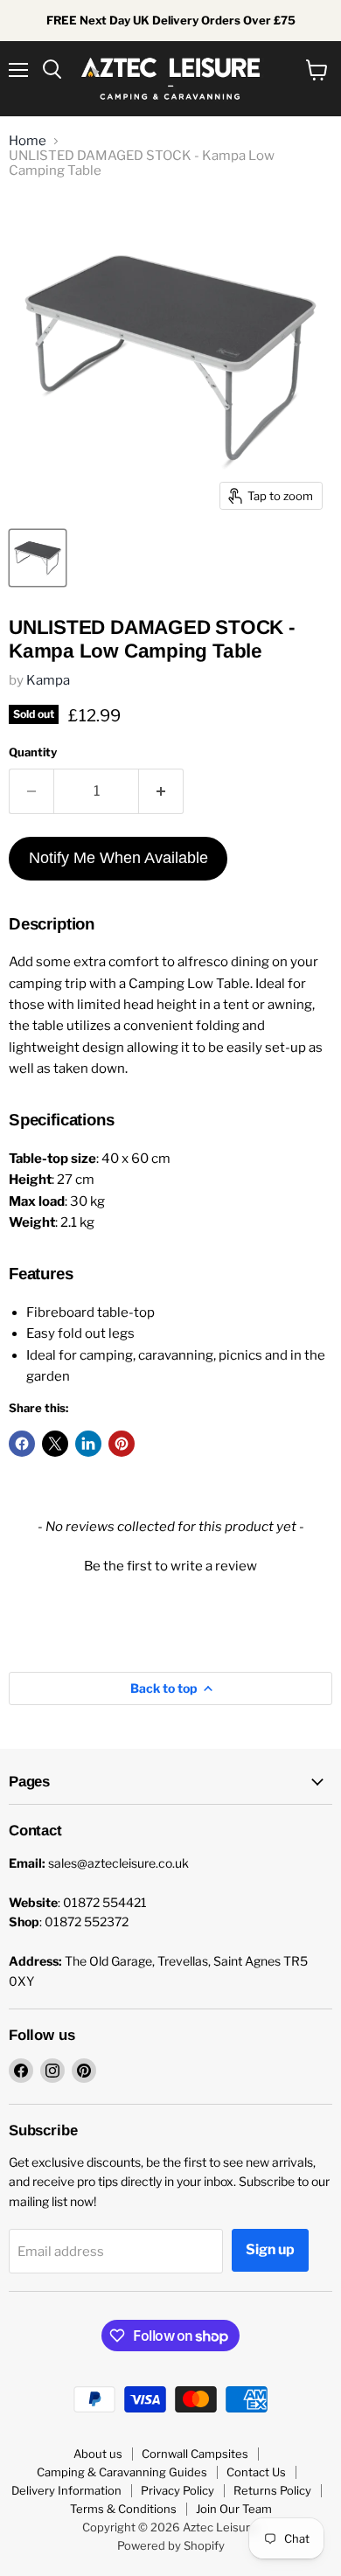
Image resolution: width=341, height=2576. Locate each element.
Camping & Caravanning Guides (122, 2472)
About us (98, 2454)
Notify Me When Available (118, 858)
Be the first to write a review (170, 1566)
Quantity (33, 752)
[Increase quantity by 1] (161, 791)
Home (28, 141)
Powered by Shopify (171, 2545)
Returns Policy (272, 2490)
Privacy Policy (177, 2490)
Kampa (48, 680)
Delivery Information (66, 2490)
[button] (170, 1564)
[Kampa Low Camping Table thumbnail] (38, 558)
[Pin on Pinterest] (122, 1444)
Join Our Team (234, 2509)
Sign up (270, 2249)
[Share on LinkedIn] (88, 1444)
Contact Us (256, 2472)
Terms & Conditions (123, 2509)
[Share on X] (55, 1444)
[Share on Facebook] (22, 1444)
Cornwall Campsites (195, 2454)
